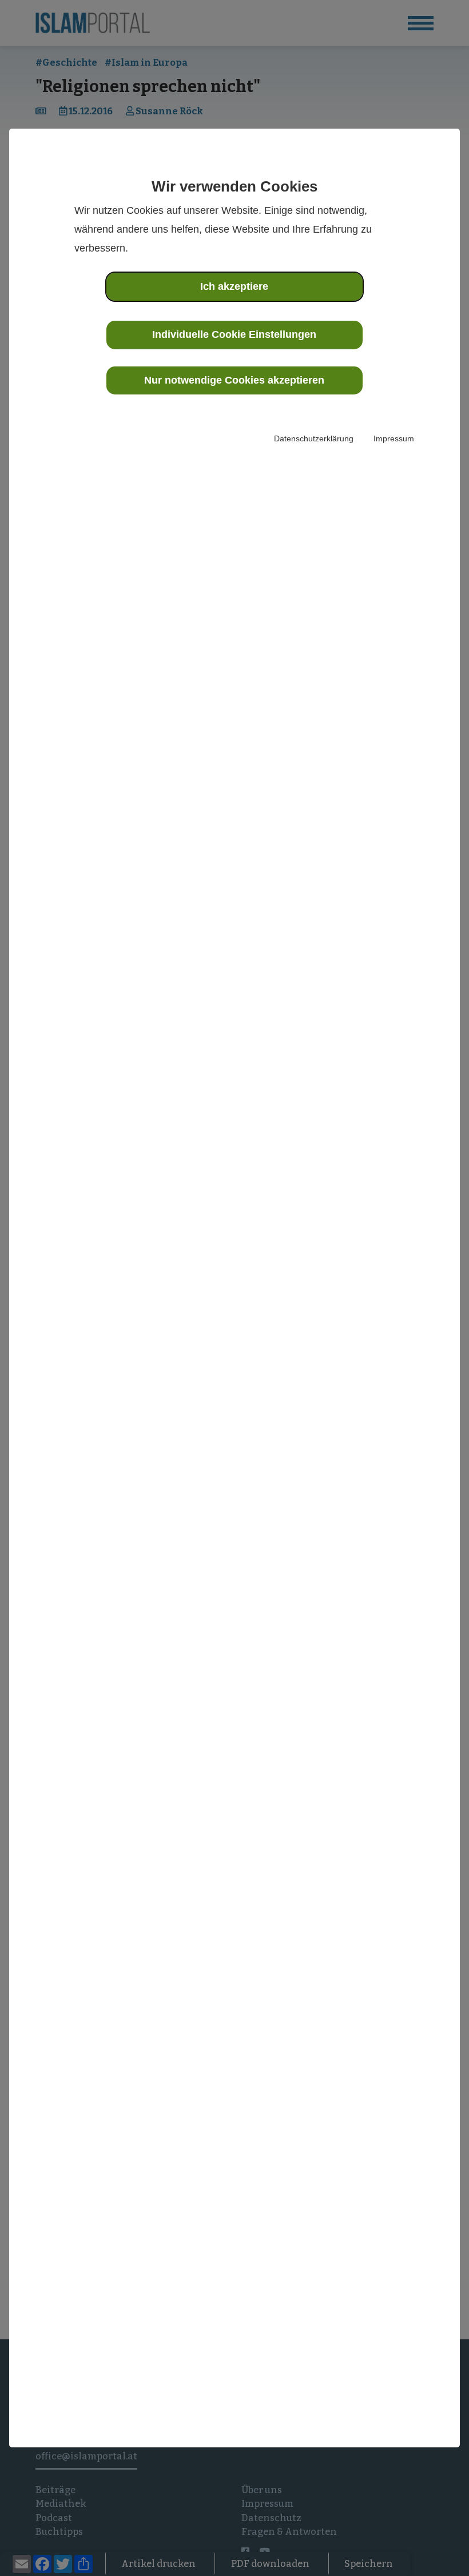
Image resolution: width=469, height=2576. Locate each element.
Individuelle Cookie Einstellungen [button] (234, 334)
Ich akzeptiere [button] (234, 286)
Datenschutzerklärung (314, 438)
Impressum (394, 438)
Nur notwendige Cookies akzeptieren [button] (234, 380)
